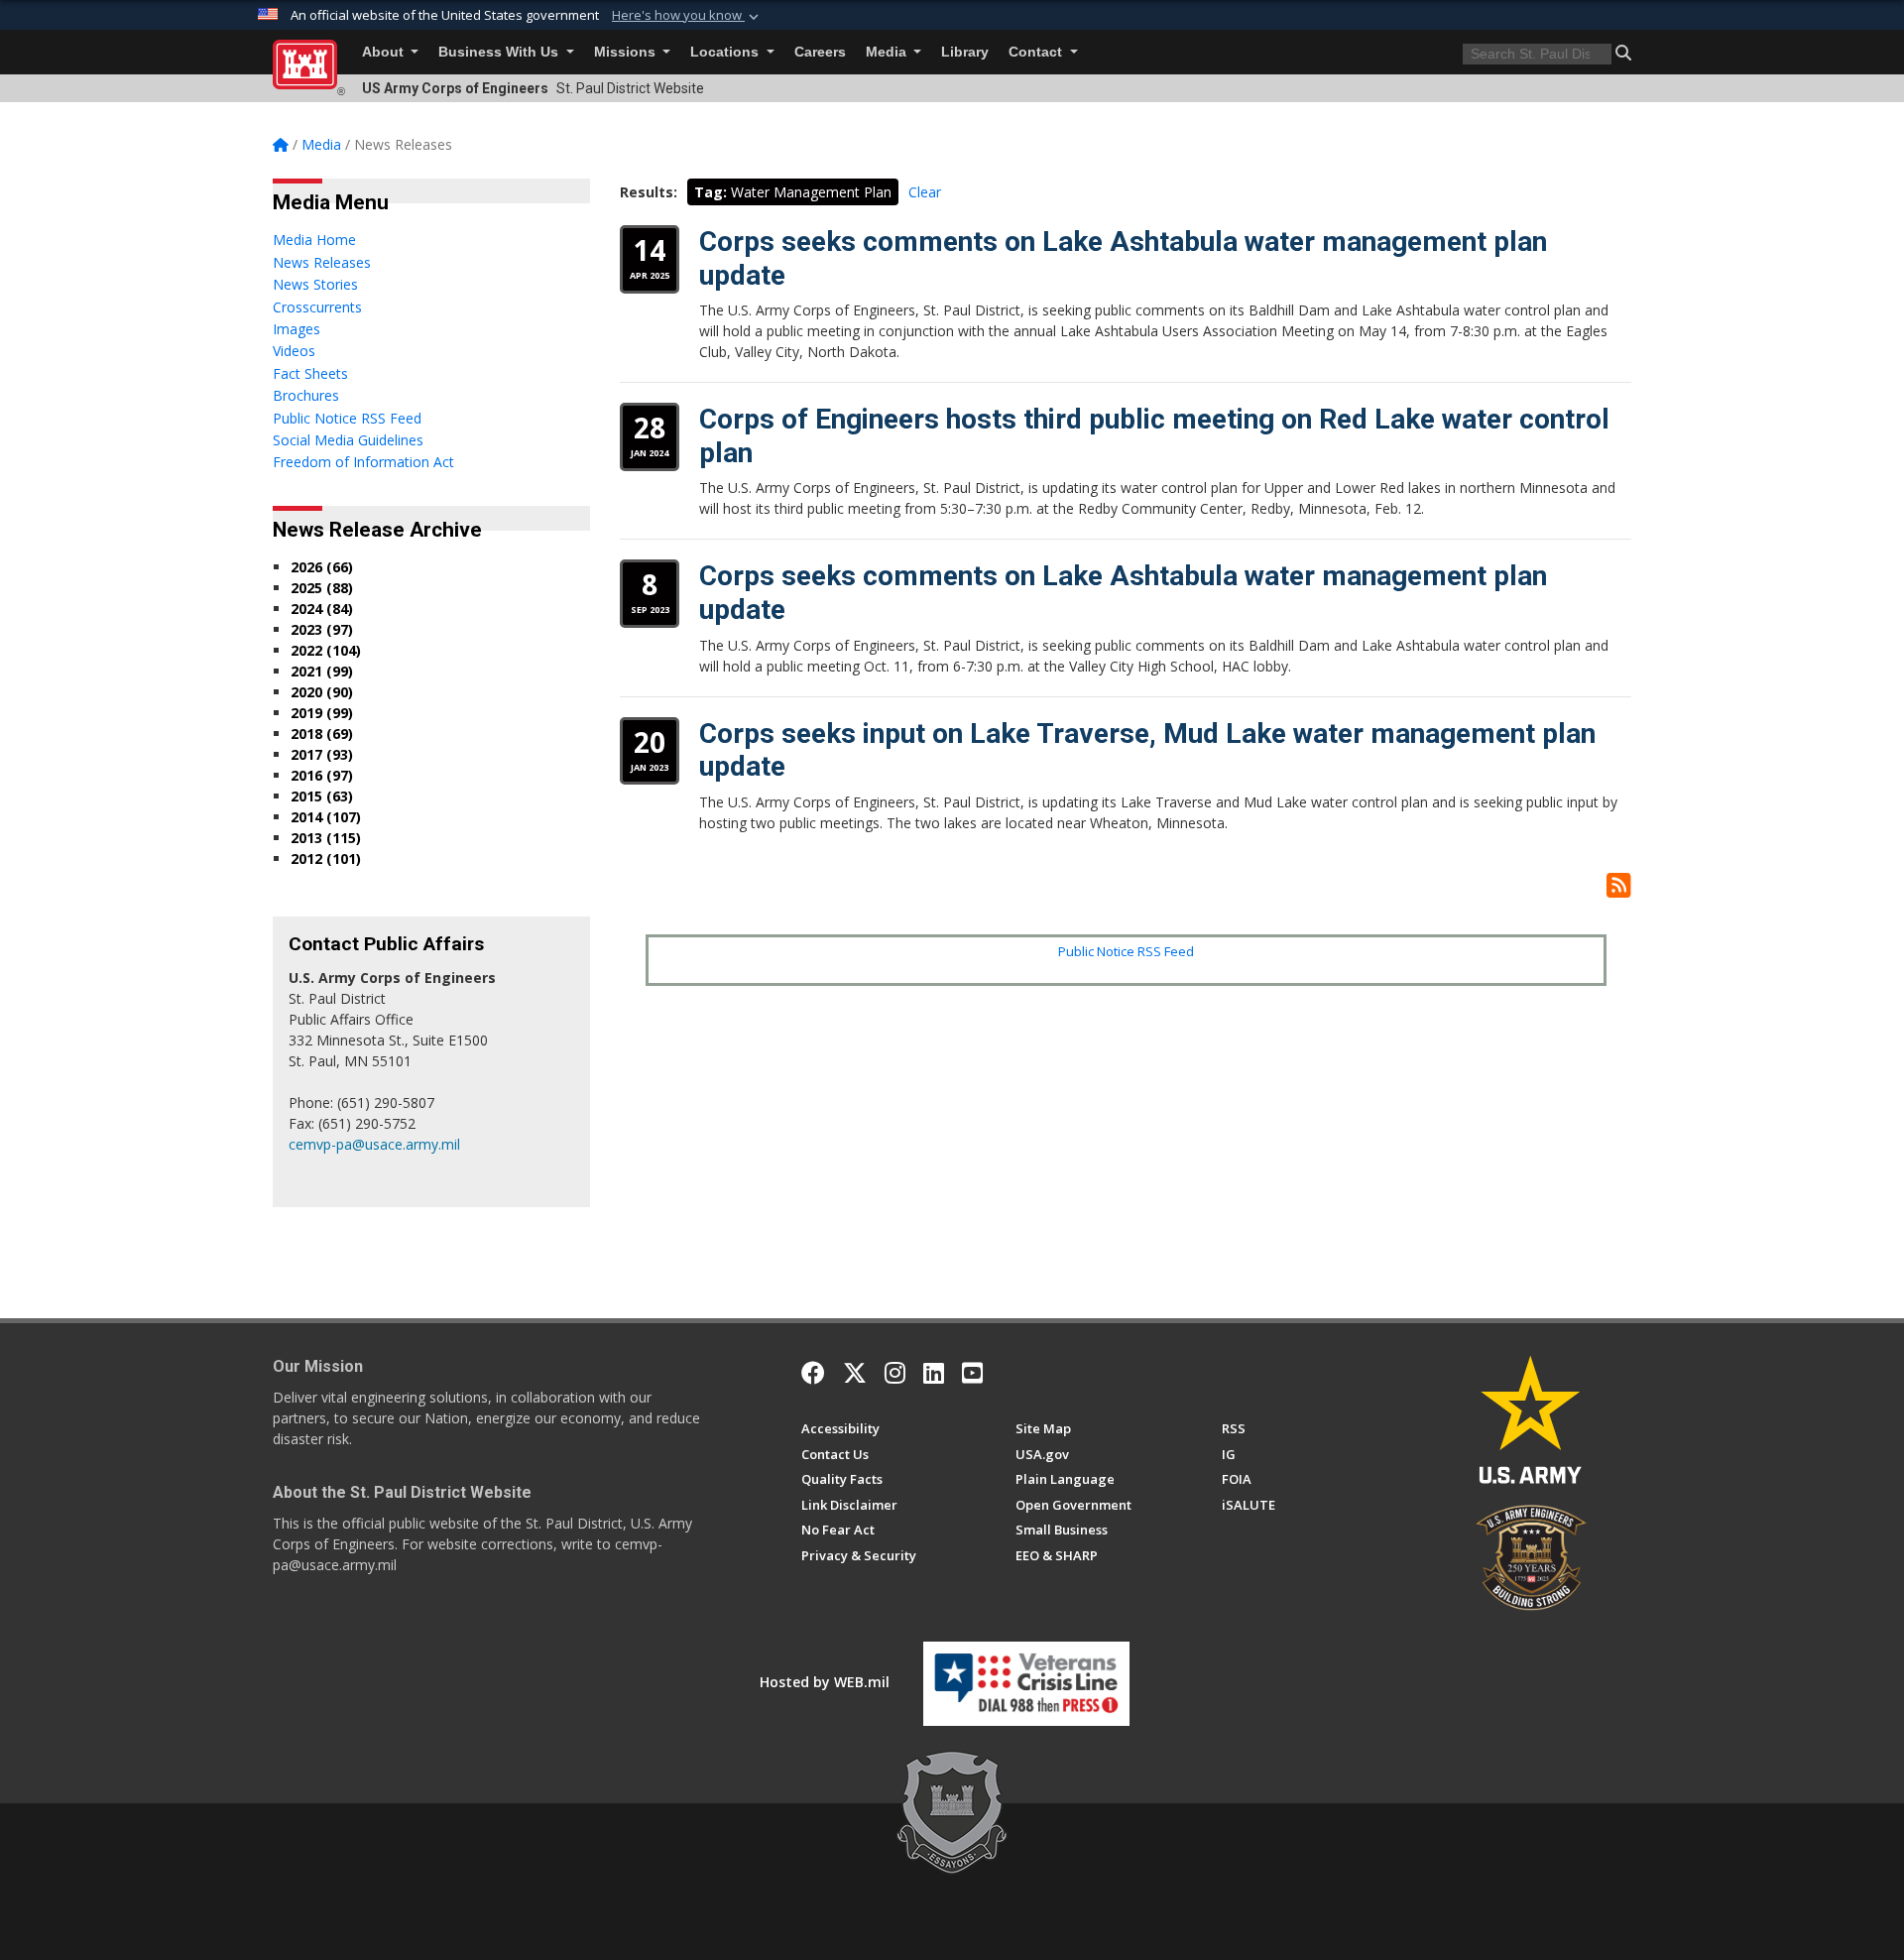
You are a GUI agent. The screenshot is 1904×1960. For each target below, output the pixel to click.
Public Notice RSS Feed (1126, 951)
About (385, 52)
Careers (820, 52)
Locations (726, 52)
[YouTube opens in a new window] (972, 1373)
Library (965, 52)
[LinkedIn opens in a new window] (934, 1373)
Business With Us (500, 52)
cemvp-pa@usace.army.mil (374, 1144)
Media (888, 52)
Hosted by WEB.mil (825, 1682)
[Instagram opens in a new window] (895, 1373)
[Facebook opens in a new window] (813, 1373)
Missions (627, 52)
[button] (687, 16)
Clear (925, 192)
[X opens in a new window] (855, 1373)
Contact (1037, 52)
